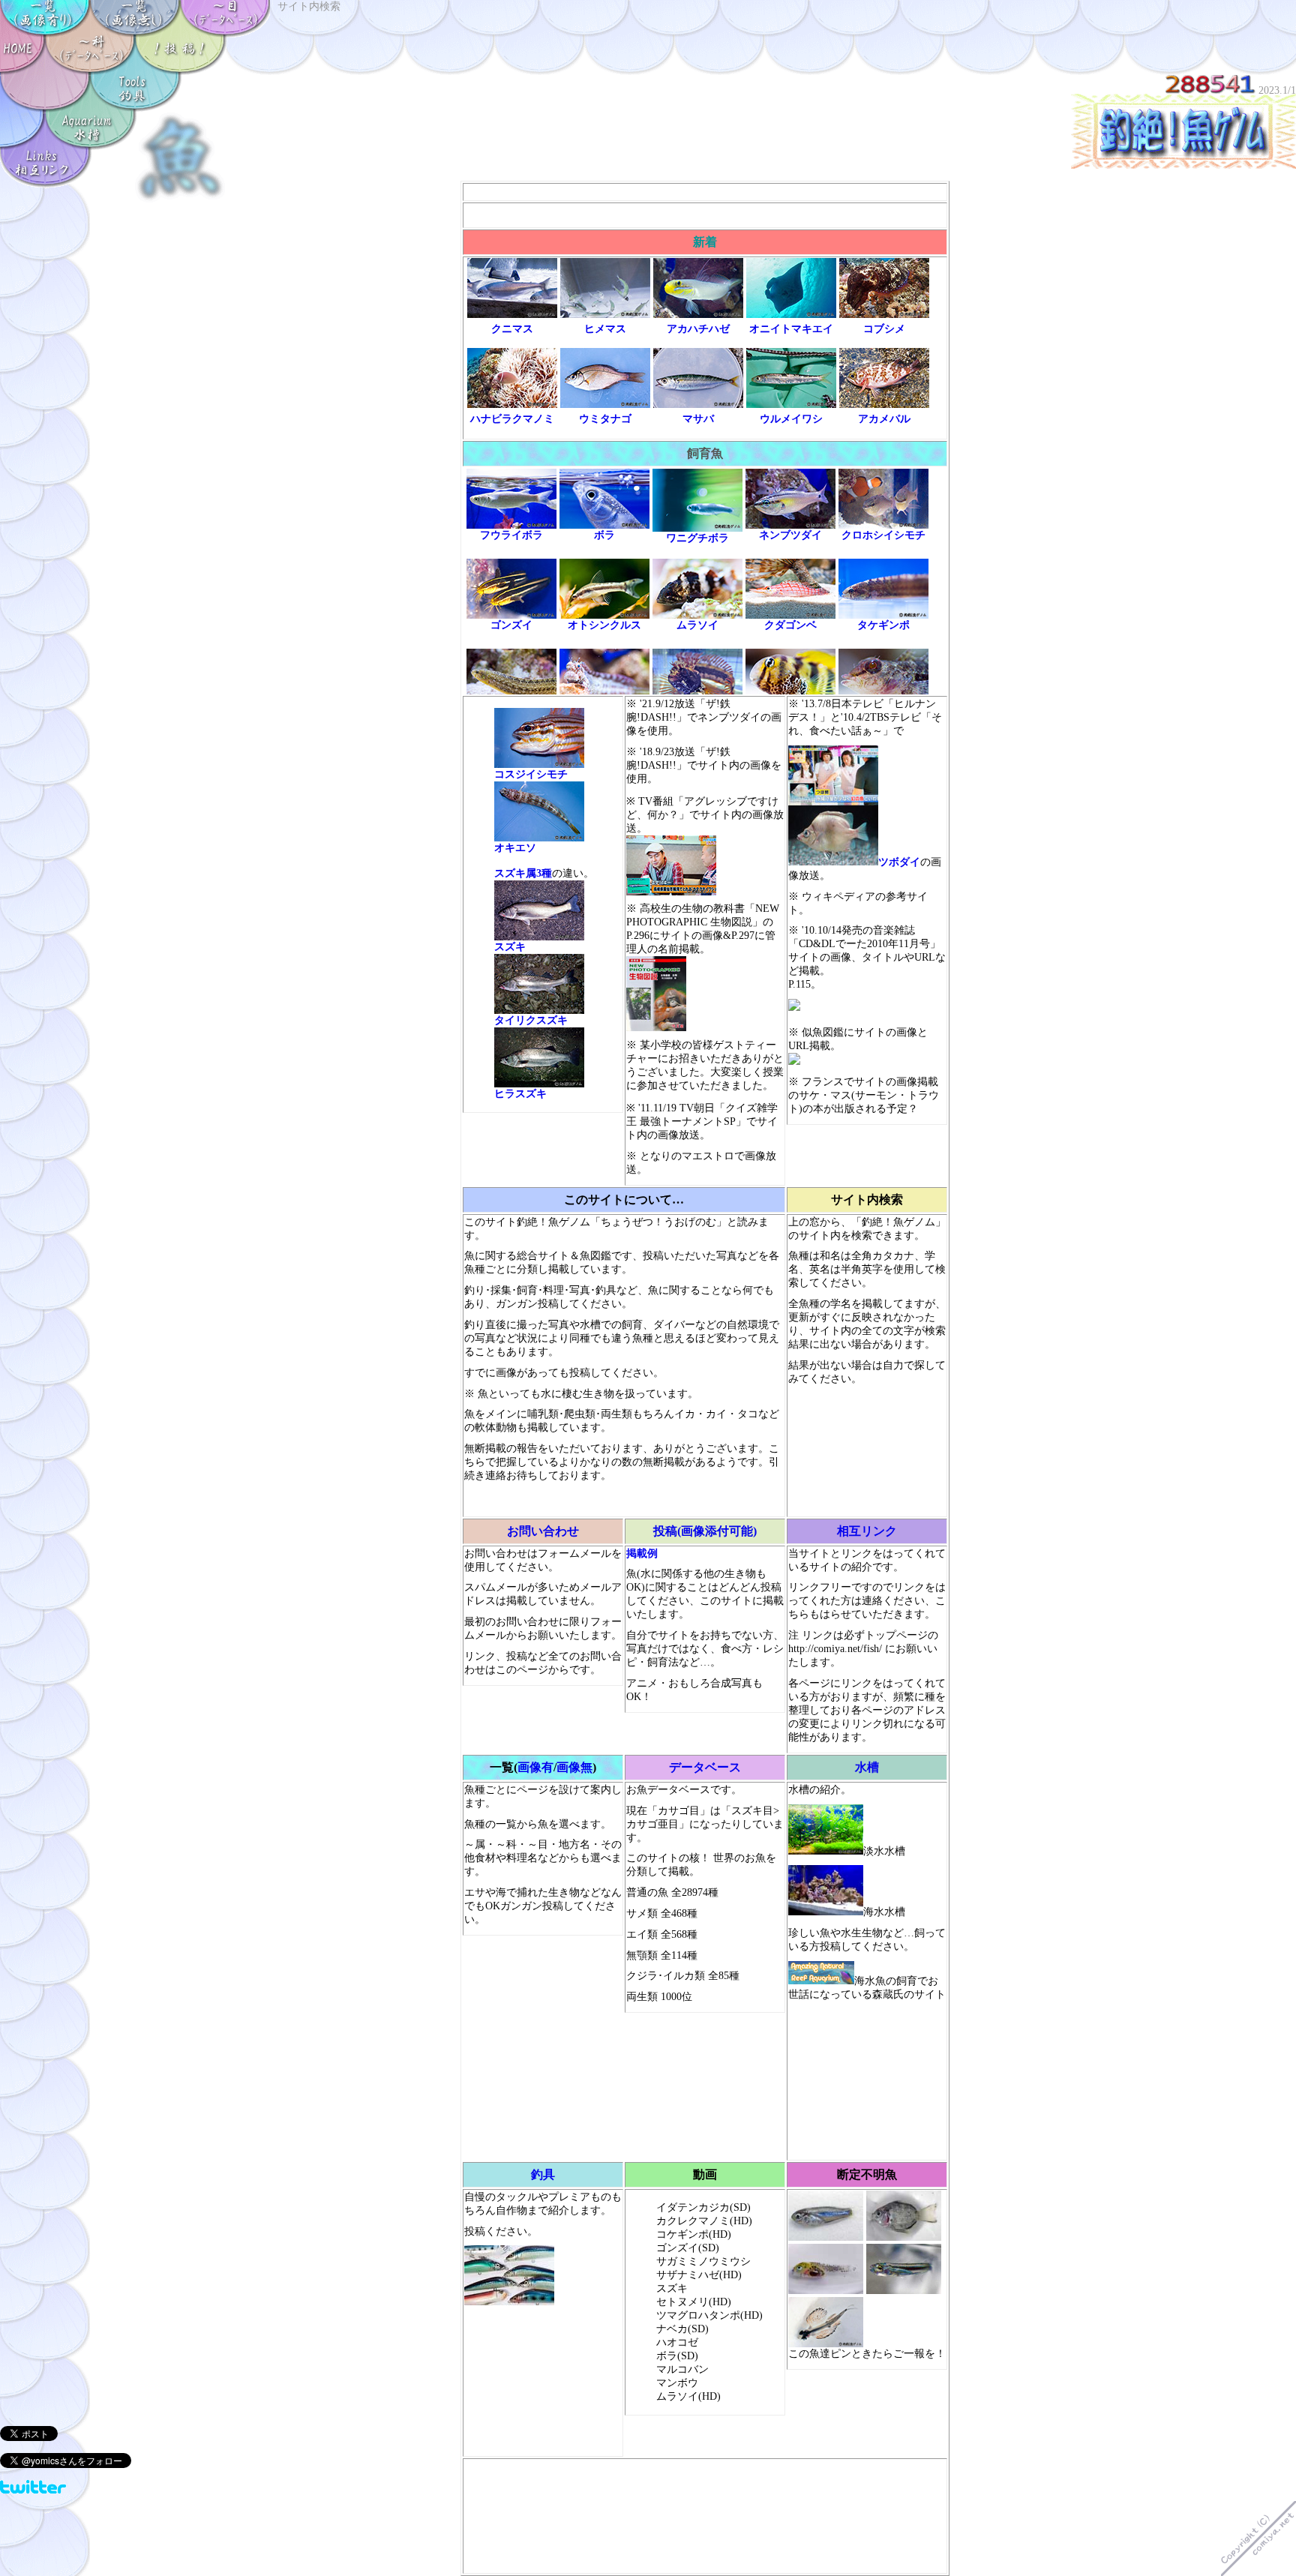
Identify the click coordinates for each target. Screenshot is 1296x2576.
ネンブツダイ (790, 535)
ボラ (604, 535)
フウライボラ (511, 535)
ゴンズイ (511, 625)
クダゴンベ (790, 625)
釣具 (543, 2174)
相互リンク (867, 1531)
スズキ (510, 947)
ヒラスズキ (520, 1094)
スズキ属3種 (523, 873)
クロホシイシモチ (883, 535)
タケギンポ (883, 625)
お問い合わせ (543, 1531)
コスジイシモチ (531, 774)
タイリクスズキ (531, 1020)
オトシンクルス (604, 625)
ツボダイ (899, 862)
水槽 (867, 1767)
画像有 (535, 1767)
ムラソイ (697, 625)
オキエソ (515, 848)
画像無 (574, 1767)
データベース (705, 1767)
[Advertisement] (705, 192)
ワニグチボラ (697, 538)
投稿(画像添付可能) (705, 1531)
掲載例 (642, 1553)
